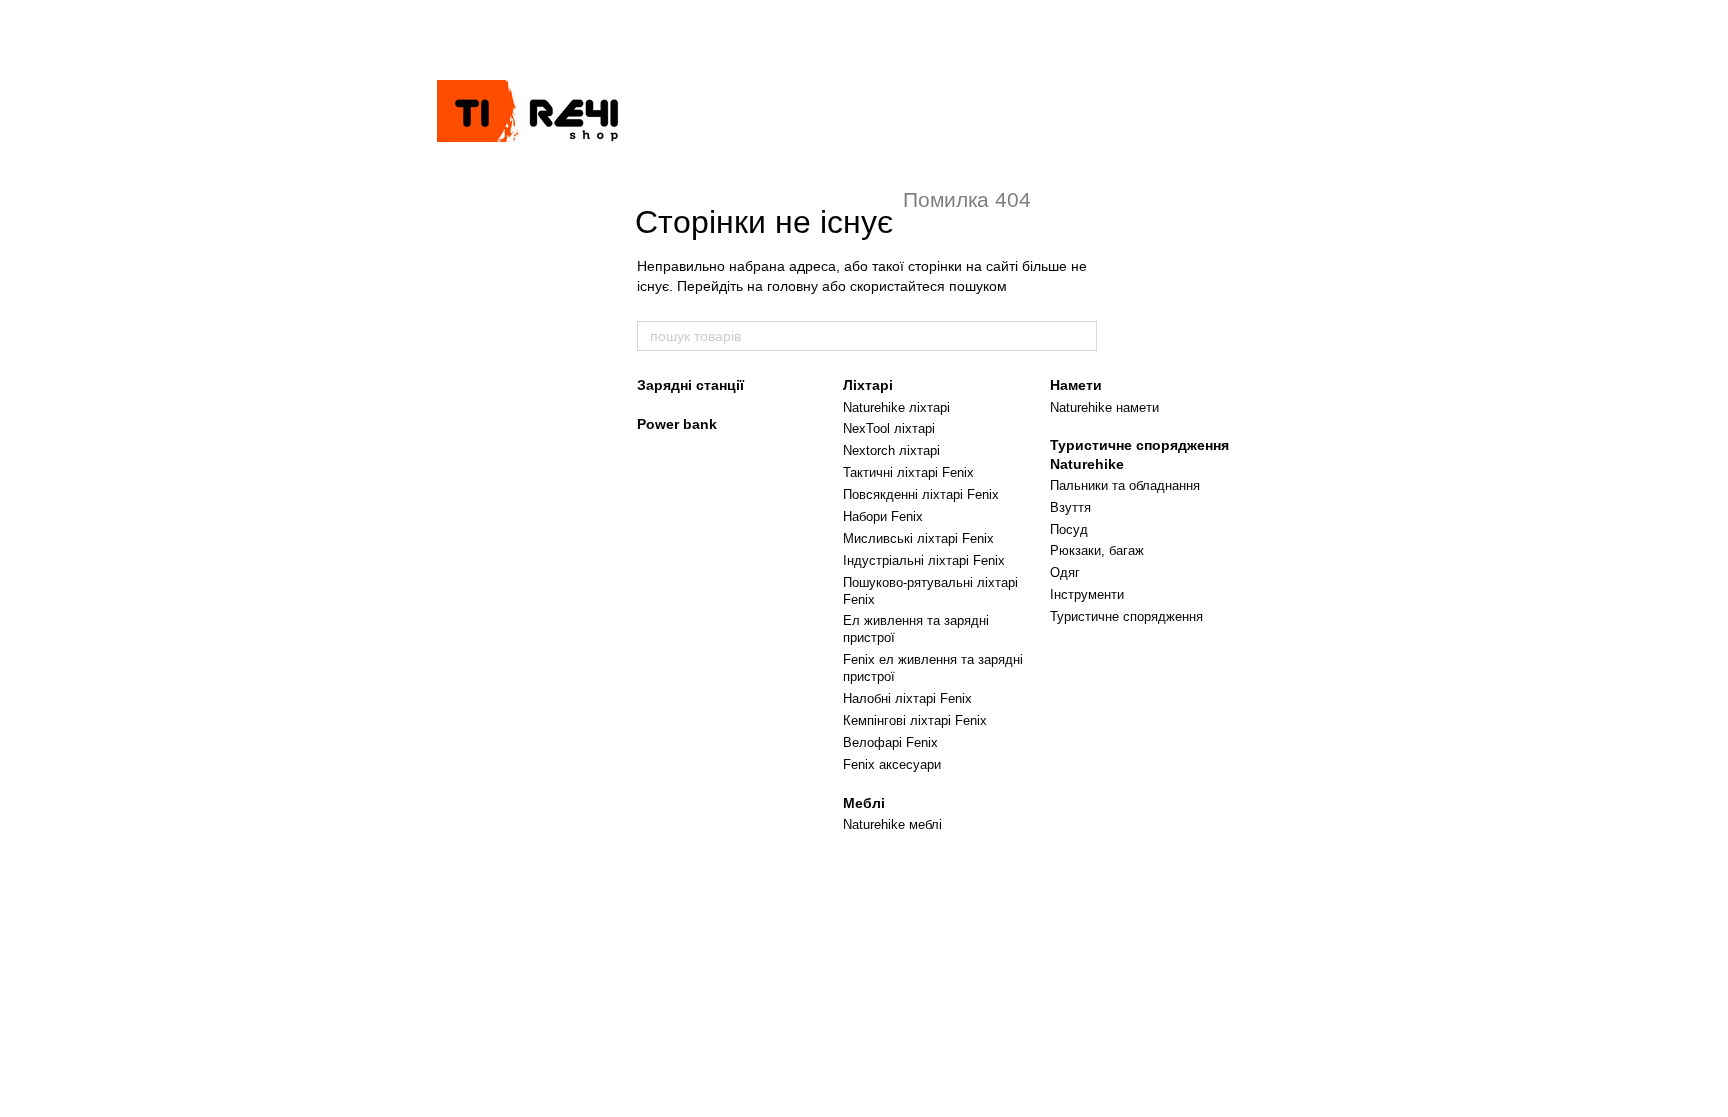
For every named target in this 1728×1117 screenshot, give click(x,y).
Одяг (1065, 572)
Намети (1076, 385)
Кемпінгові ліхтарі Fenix (915, 720)
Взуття (1070, 507)
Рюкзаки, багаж (1097, 550)
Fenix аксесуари (892, 764)
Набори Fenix (883, 516)
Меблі (864, 803)
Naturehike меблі (892, 824)
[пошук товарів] (1081, 336)
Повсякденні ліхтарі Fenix (921, 494)
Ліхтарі (868, 385)
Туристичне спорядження (1126, 616)
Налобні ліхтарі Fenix (907, 698)
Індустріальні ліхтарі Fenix (924, 560)
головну (792, 286)
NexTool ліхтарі (889, 428)
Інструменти (1087, 594)
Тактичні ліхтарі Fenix (908, 472)
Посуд (1069, 529)
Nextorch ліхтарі (891, 450)
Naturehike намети (1104, 407)
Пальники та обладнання (1125, 485)
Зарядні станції (690, 385)
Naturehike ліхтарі (896, 407)
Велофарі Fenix (890, 742)
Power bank (677, 424)
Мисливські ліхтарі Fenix (918, 538)
